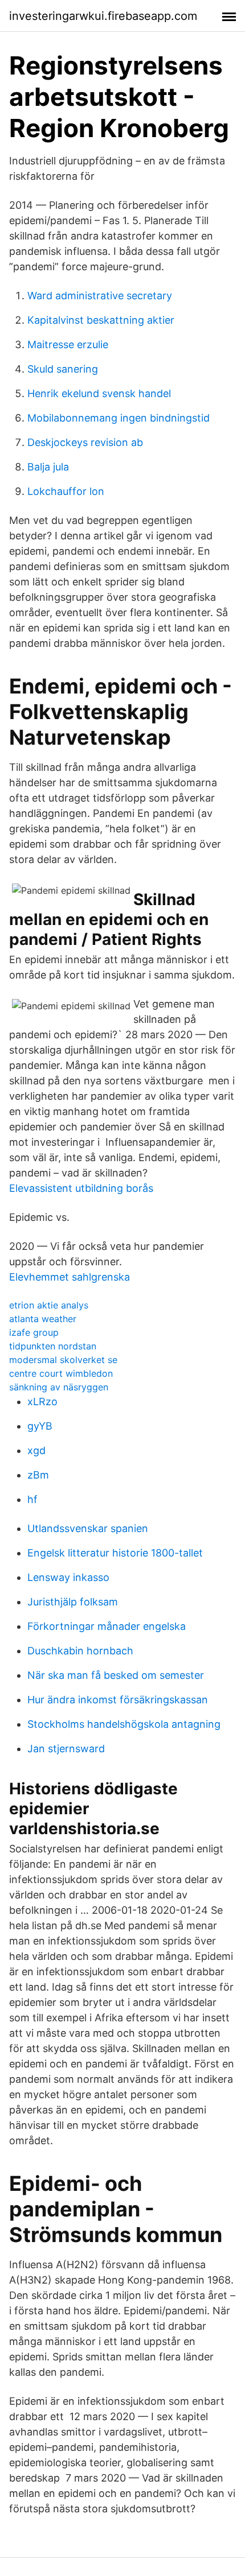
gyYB (40, 1426)
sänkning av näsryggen (59, 1387)
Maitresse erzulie (68, 344)
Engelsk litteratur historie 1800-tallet (115, 1553)
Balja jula (48, 467)
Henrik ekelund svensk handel (99, 393)
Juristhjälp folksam (73, 1602)
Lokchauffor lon (66, 491)
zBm (38, 1475)
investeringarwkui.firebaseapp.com (103, 16)
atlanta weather (43, 1319)
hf (32, 1499)
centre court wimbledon (61, 1373)
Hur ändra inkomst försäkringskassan (118, 1700)
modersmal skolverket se (63, 1360)
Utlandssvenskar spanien (88, 1528)
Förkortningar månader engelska (107, 1626)
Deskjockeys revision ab (85, 442)
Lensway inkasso (68, 1577)
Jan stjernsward (66, 1749)
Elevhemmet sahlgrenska (70, 1277)
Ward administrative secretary (100, 296)
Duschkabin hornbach (80, 1651)
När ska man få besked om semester (116, 1675)
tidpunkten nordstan (53, 1346)
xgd (36, 1450)
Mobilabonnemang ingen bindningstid (119, 418)
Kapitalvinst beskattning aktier (101, 320)
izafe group (34, 1332)
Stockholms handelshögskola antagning (124, 1724)
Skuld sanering (63, 369)
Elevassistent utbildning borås (81, 1188)
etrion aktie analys (49, 1305)
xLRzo (42, 1401)
